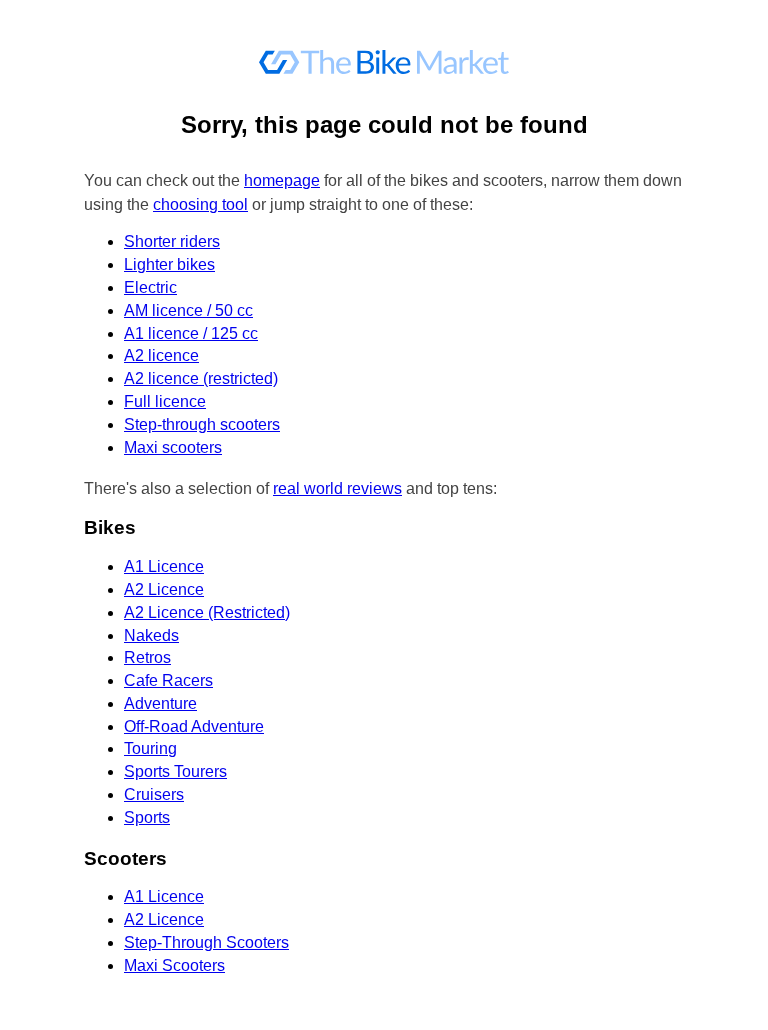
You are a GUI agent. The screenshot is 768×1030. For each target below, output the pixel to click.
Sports (147, 817)
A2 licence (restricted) (201, 378)
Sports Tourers (175, 771)
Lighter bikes (169, 264)
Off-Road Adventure (194, 726)
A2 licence (161, 355)
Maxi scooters (173, 447)
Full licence (165, 401)
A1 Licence (164, 566)
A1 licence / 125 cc (191, 333)
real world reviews (337, 488)
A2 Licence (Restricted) (207, 612)
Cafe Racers (168, 680)
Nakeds (151, 635)
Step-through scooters (202, 424)
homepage (282, 180)
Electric (150, 287)
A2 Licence (164, 589)
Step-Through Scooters (206, 942)
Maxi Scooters (174, 965)
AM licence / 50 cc (188, 310)
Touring (150, 748)
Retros (147, 657)
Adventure (160, 703)
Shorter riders (172, 241)
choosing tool (200, 204)
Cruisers (154, 794)
